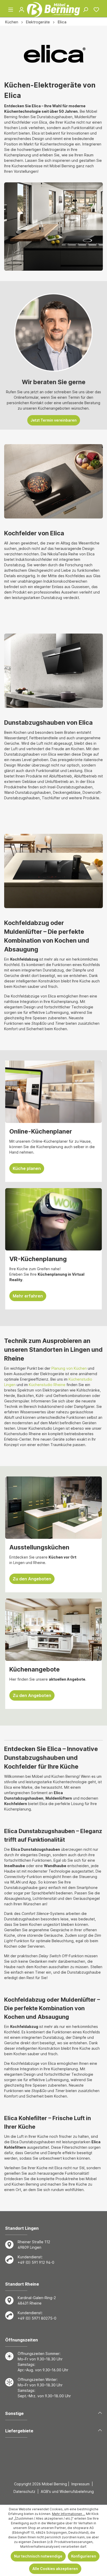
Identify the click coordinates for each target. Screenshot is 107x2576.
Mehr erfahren (28, 1296)
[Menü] (11, 10)
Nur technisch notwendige (38, 2556)
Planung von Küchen (69, 1368)
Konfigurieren (84, 2556)
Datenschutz (24, 2491)
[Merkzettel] (96, 10)
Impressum (81, 2484)
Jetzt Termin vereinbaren (54, 420)
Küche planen (27, 1168)
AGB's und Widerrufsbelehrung (67, 2491)
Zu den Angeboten (32, 1579)
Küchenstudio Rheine (47, 1385)
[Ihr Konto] (22, 10)
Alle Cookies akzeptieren (55, 2569)
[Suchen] (85, 10)
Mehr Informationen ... (69, 2514)
